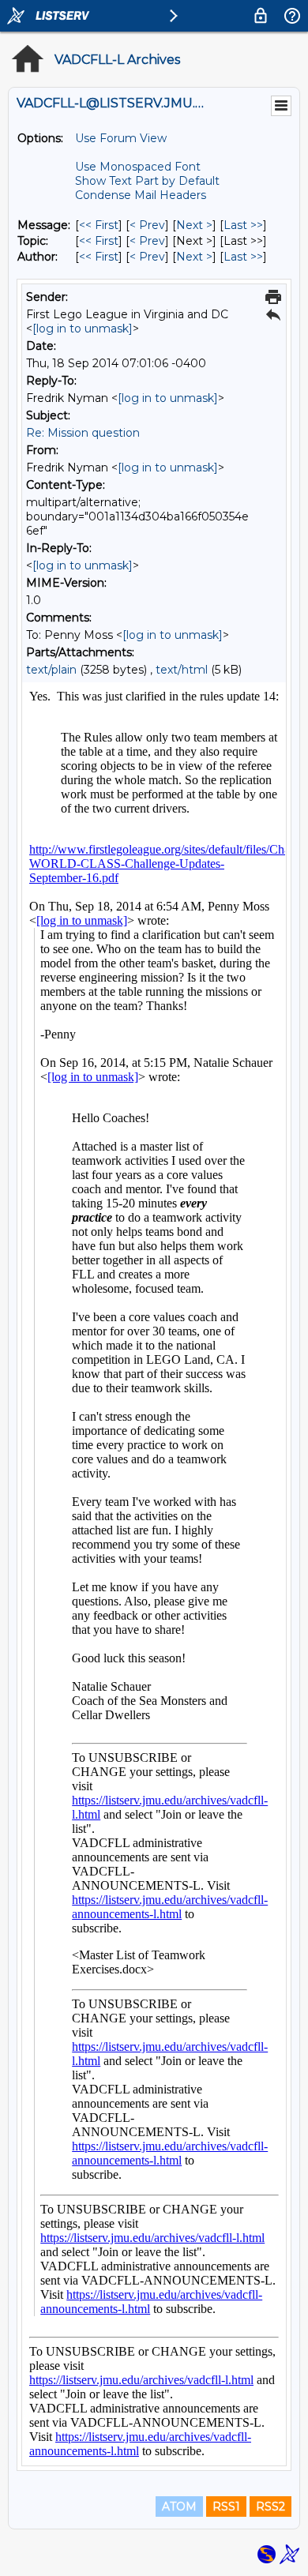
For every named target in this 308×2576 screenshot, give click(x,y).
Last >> (243, 225)
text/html (182, 670)
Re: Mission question (83, 433)
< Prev (147, 225)
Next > (194, 225)
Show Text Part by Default (147, 181)
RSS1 (226, 2507)
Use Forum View (121, 138)
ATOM (179, 2507)
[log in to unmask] (83, 329)
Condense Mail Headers (141, 195)
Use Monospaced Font (138, 167)
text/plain (51, 670)
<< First (99, 225)
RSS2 (270, 2507)
